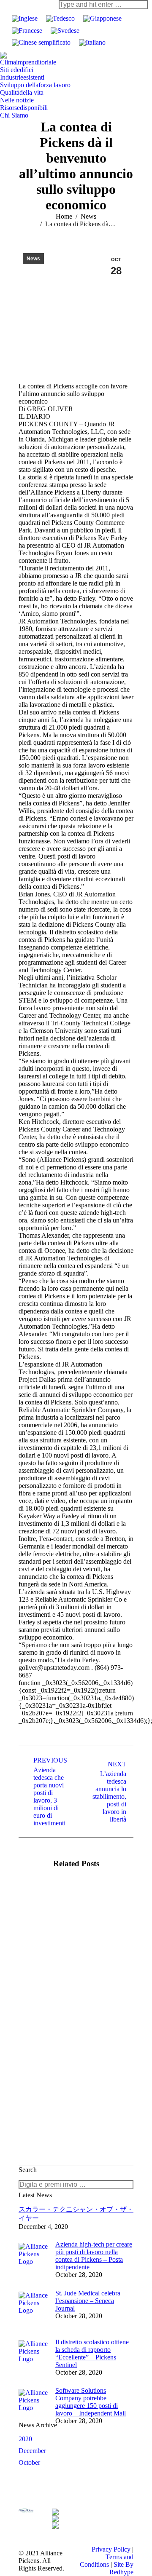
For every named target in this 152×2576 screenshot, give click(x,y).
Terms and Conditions (107, 2561)
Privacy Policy (111, 2549)
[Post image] (42, 1906)
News (33, 259)
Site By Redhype (121, 2568)
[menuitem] (28, 62)
